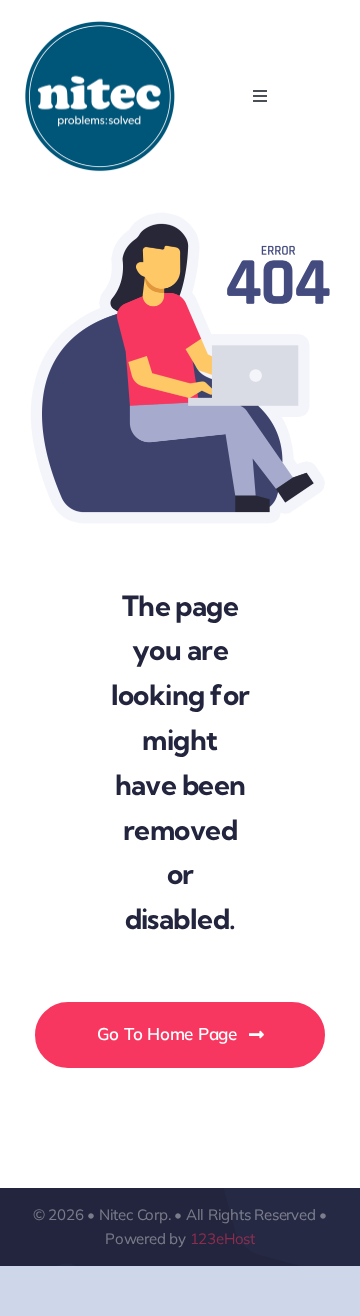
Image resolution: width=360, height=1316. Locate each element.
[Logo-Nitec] (100, 28)
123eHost (222, 1238)
